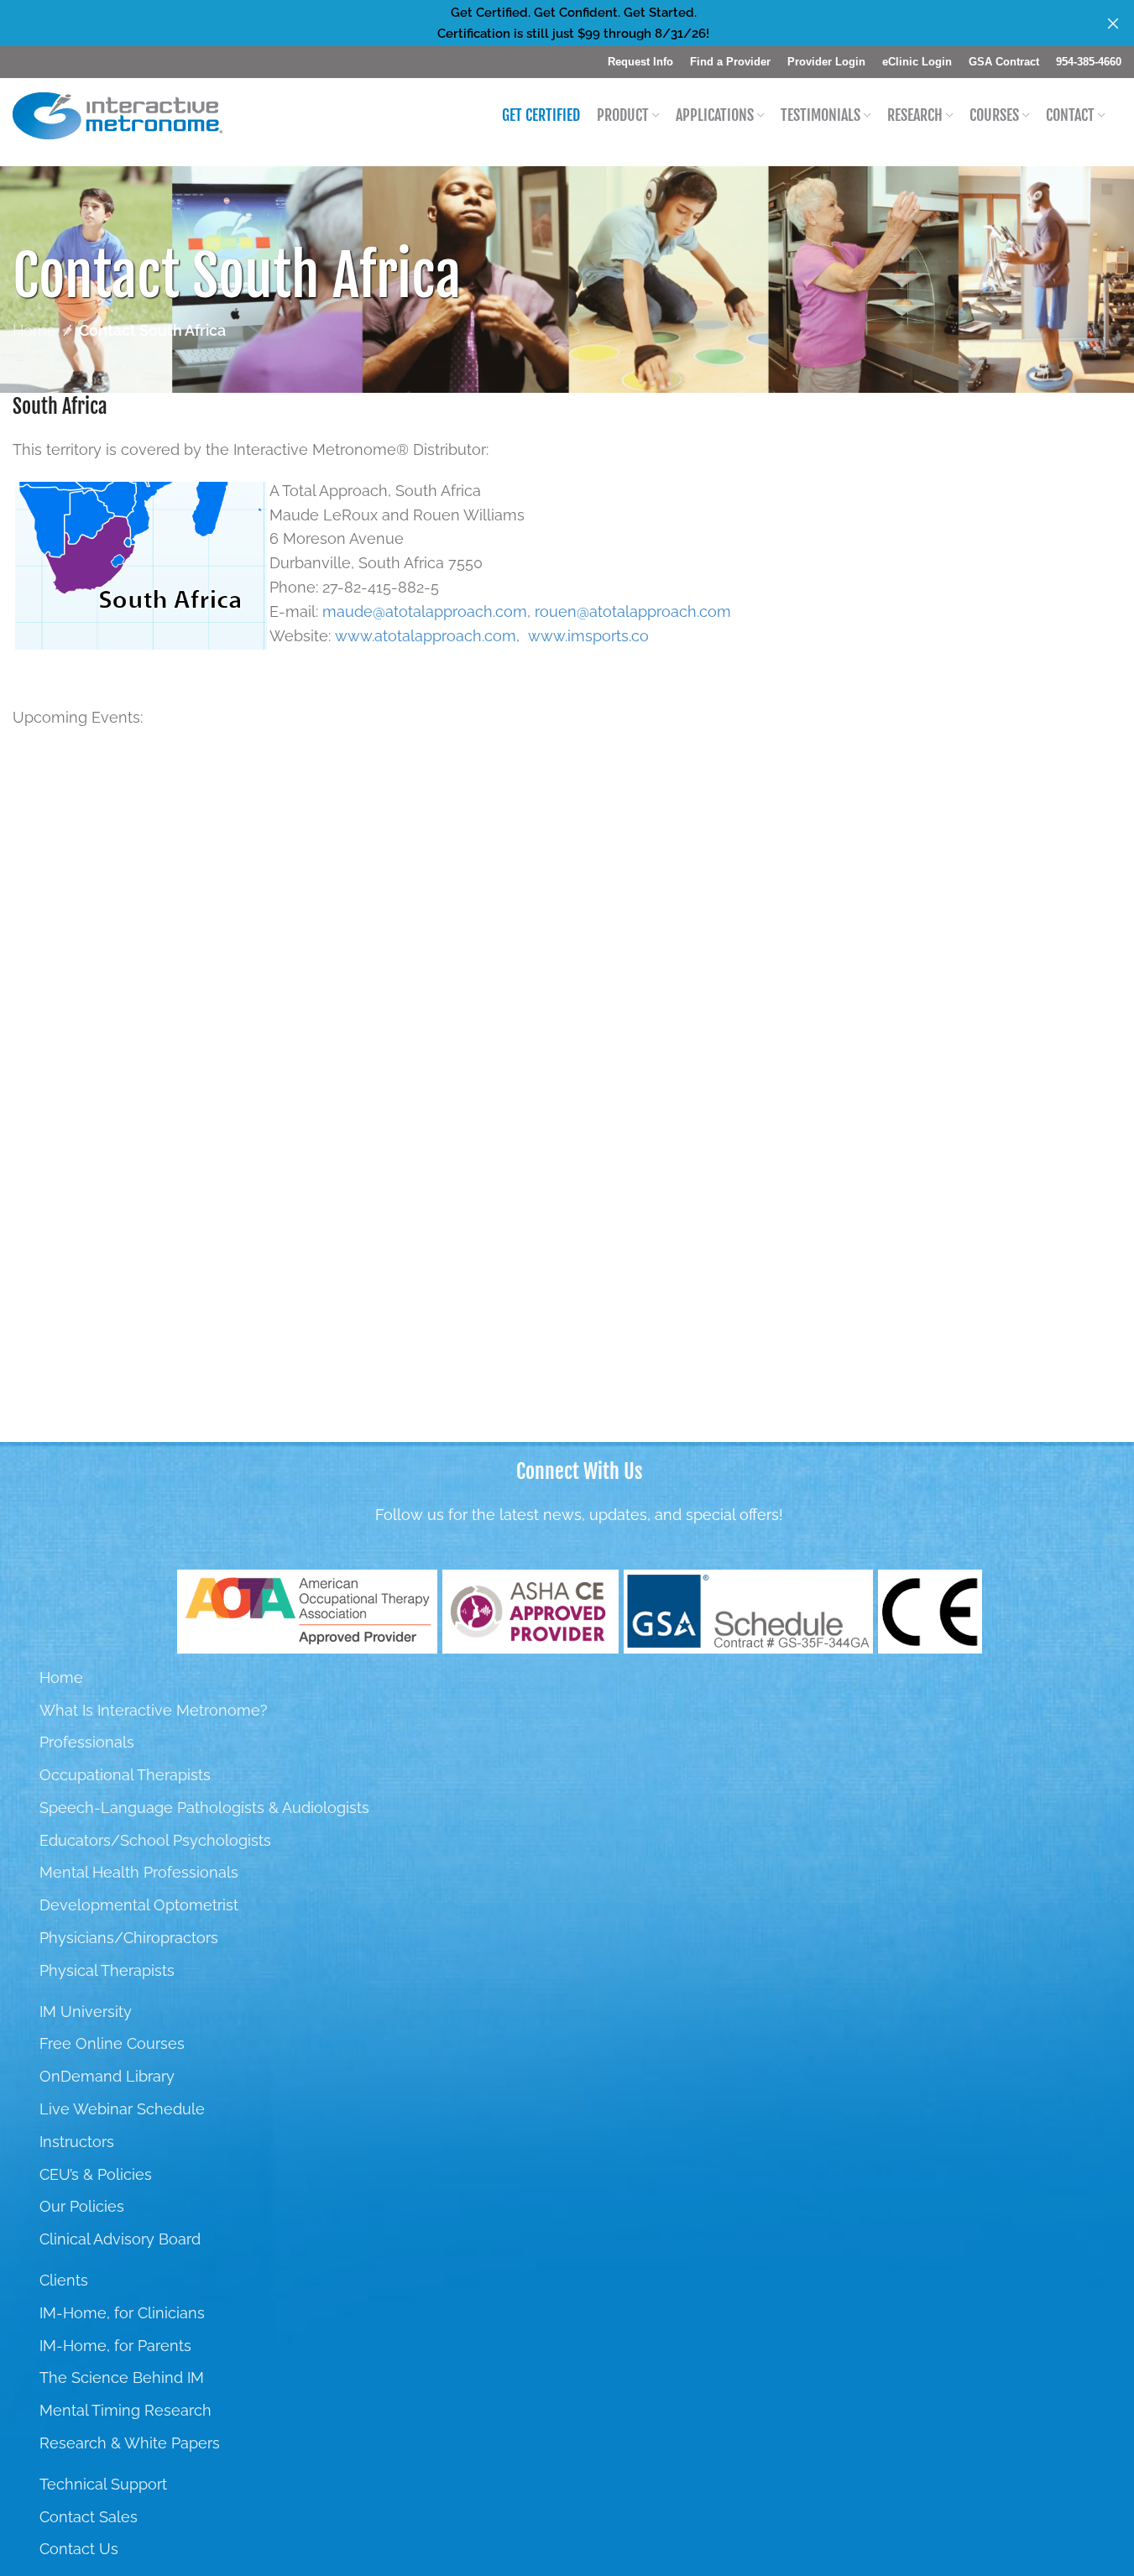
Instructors (77, 2142)
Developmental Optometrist (139, 1905)
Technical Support (103, 2484)
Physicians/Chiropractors (129, 1938)
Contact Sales (89, 2517)
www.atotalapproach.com (426, 636)
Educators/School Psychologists (155, 1840)
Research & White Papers (130, 2443)
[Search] (1121, 116)
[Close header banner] (1113, 23)
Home (34, 330)
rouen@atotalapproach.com (633, 611)
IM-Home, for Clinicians (122, 2313)
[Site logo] (118, 115)
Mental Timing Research (125, 2410)
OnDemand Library (107, 2076)
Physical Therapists (107, 1970)
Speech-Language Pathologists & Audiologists (204, 1808)
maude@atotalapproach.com (425, 611)
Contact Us (79, 2549)
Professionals (87, 1742)
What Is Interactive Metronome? (154, 1710)
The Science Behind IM (122, 2377)
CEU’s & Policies (96, 2174)
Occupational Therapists (125, 1775)
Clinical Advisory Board (120, 2239)
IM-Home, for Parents (115, 2346)
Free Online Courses (112, 2043)
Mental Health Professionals (139, 1872)
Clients (64, 2280)
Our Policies (82, 2206)
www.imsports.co (588, 636)
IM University (86, 2012)
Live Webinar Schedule (122, 2109)
